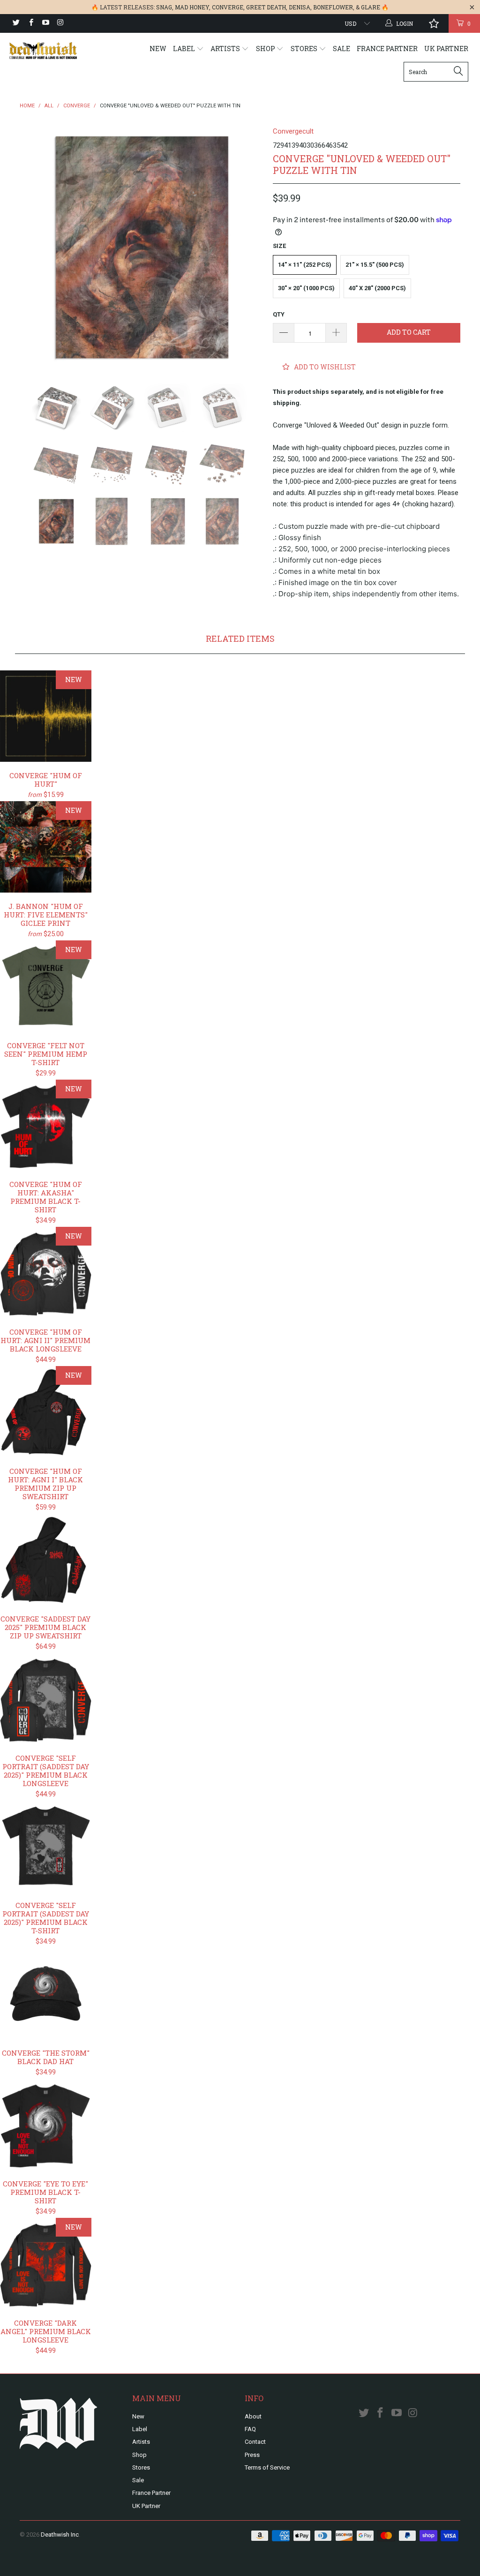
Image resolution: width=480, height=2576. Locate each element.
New (158, 49)
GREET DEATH (266, 7)
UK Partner (446, 49)
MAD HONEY (192, 7)
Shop (266, 49)
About (253, 2416)
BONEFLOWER (333, 7)
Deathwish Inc (60, 2535)
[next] (251, 248)
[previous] (33, 248)
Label (185, 49)
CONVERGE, (228, 7)
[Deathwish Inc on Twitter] (16, 23)
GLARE (371, 7)
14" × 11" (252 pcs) (305, 265)
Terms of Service (267, 2467)
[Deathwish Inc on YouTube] (45, 23)
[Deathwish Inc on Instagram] (60, 23)
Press (252, 2455)
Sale (341, 49)
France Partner (387, 49)
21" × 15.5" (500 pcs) (375, 265)
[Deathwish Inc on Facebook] (30, 23)
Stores (305, 49)
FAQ (250, 2429)
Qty (279, 314)
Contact (255, 2442)
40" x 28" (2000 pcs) (377, 288)
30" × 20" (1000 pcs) (306, 288)
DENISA (300, 7)
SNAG (164, 7)
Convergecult (293, 131)
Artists (226, 49)
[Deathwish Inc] (43, 51)
